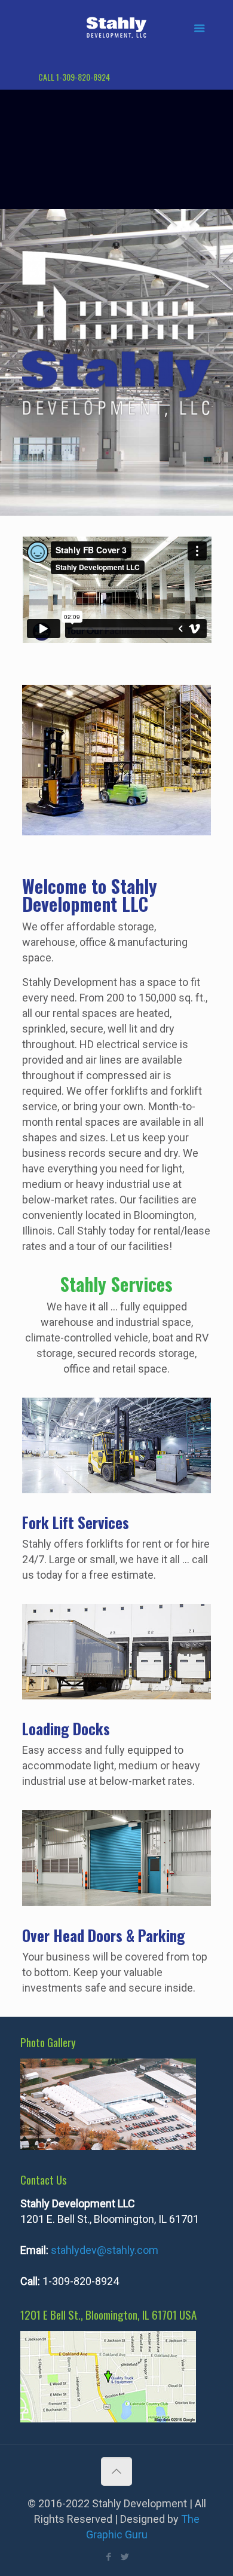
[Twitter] (125, 2557)
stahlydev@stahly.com (105, 2250)
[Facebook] (108, 2557)
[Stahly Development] (117, 27)
